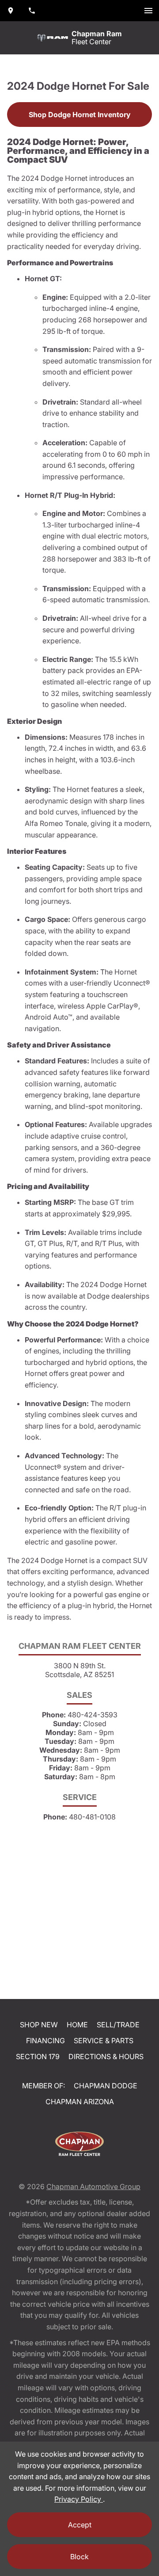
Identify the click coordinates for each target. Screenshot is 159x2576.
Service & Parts (104, 2041)
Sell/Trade (118, 2025)
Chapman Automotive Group (93, 2186)
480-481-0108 (92, 1817)
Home (77, 2025)
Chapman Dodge (106, 2086)
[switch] (148, 11)
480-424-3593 (93, 1715)
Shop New (39, 2025)
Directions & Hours (106, 2056)
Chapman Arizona (80, 2102)
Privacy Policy (79, 2499)
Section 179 (38, 2056)
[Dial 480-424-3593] (32, 11)
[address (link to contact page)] (11, 11)
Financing (45, 2041)
